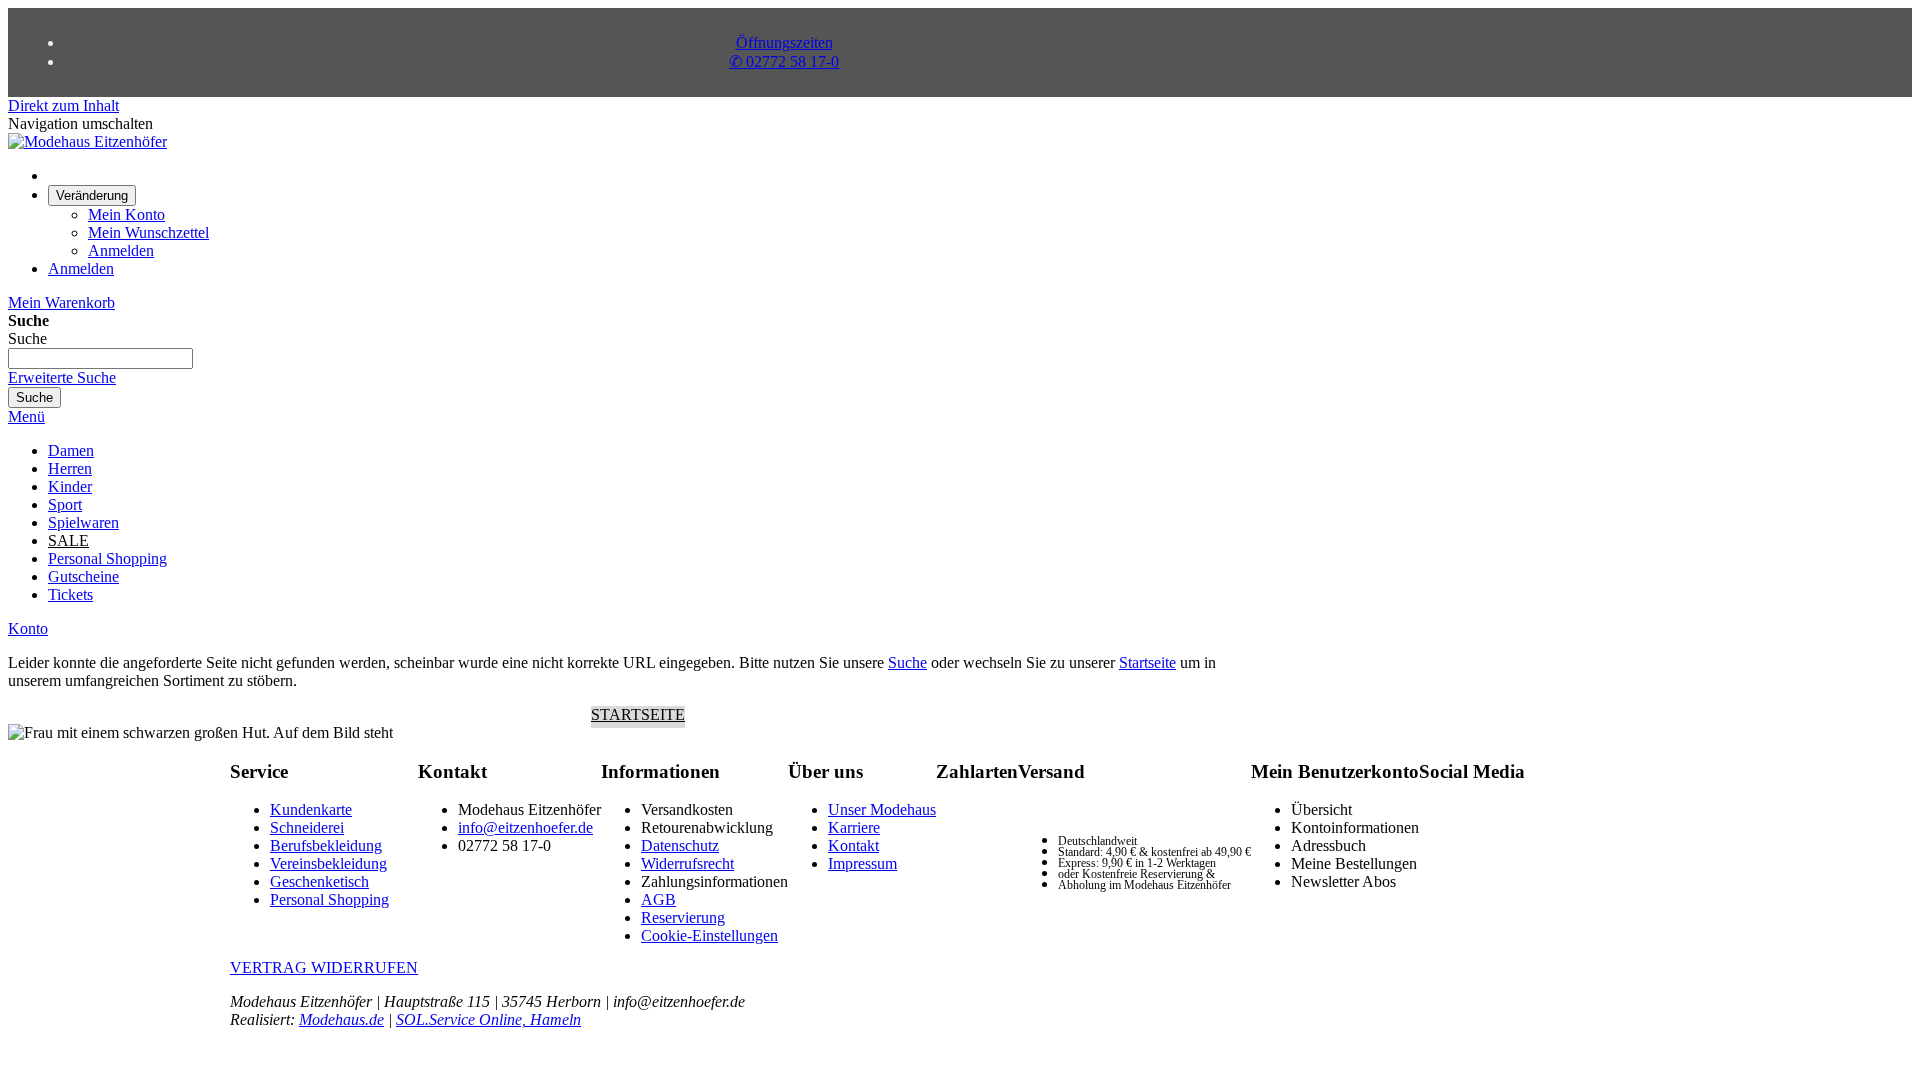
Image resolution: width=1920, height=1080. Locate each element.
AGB (658, 899)
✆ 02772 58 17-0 (784, 61)
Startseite (1147, 662)
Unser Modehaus (882, 809)
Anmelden (121, 250)
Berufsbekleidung (326, 845)
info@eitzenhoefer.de (525, 827)
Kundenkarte (311, 809)
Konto (28, 628)
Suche (907, 662)
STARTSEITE (638, 714)
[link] (92, 194)
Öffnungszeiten (784, 42)
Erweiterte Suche (62, 377)
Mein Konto (126, 214)
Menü (26, 416)
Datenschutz (680, 845)
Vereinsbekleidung (328, 863)
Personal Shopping (329, 899)
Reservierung (683, 917)
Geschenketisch (319, 881)
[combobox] (100, 358)
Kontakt (853, 845)
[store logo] (87, 141)
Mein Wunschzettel (148, 232)
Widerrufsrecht (687, 863)
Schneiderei (307, 827)
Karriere (854, 827)
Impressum (862, 863)
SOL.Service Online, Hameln (488, 1019)
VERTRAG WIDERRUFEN (324, 967)
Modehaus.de (341, 1019)
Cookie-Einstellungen (709, 935)
